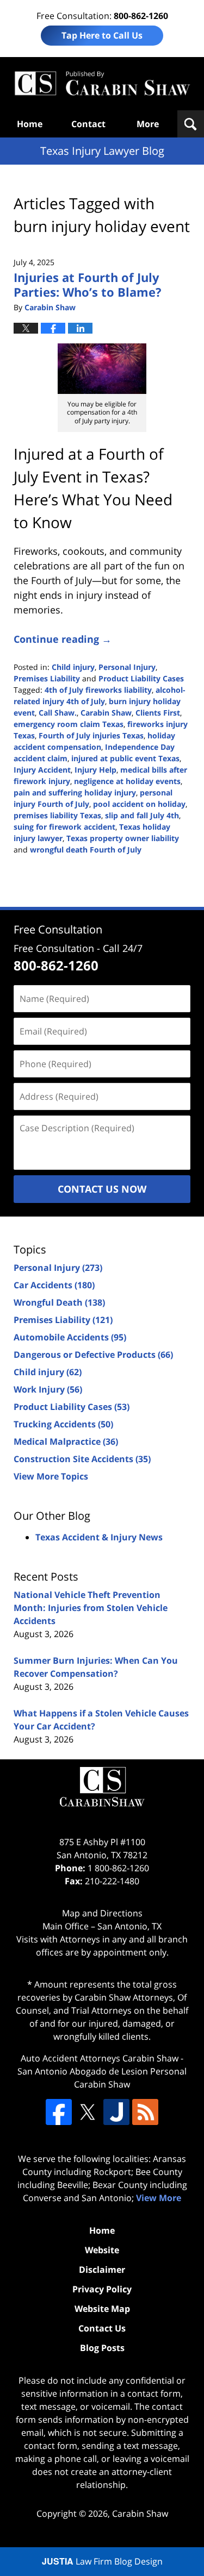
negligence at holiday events (127, 781)
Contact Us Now (102, 1189)
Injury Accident (42, 770)
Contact (88, 124)
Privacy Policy (102, 2289)
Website (102, 2250)
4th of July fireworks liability (98, 690)
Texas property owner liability (123, 838)
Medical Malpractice (66, 1441)
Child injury (73, 667)
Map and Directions (102, 1913)
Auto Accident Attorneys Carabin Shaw (100, 2058)
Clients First (158, 713)
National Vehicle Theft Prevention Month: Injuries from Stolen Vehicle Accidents (91, 1608)
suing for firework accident (64, 827)
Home (30, 124)
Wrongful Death (59, 1302)
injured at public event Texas (125, 758)
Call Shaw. (58, 713)
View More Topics (51, 1476)
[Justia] (116, 2112)
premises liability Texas (57, 815)
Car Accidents (54, 1285)
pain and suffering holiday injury (75, 792)
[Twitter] (88, 2112)
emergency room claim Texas (69, 724)
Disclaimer (102, 2270)
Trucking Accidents (63, 1424)
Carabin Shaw (106, 713)
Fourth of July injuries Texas (91, 735)
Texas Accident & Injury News (99, 1537)
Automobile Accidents (70, 1337)
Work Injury (48, 1389)
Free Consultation (58, 929)
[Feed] (145, 2112)
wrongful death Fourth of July (86, 850)
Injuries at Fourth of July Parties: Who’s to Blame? (88, 284)
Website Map (102, 2309)
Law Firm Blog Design (102, 2561)
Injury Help (95, 770)
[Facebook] (59, 2112)
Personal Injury (127, 667)
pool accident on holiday (139, 804)
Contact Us (102, 2328)
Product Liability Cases (141, 678)
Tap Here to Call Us (102, 35)
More (148, 124)
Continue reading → (63, 639)
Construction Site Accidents (82, 1459)
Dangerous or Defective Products (93, 1355)
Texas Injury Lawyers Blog (102, 84)
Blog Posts (102, 2348)
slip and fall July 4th (142, 815)
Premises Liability (47, 678)
